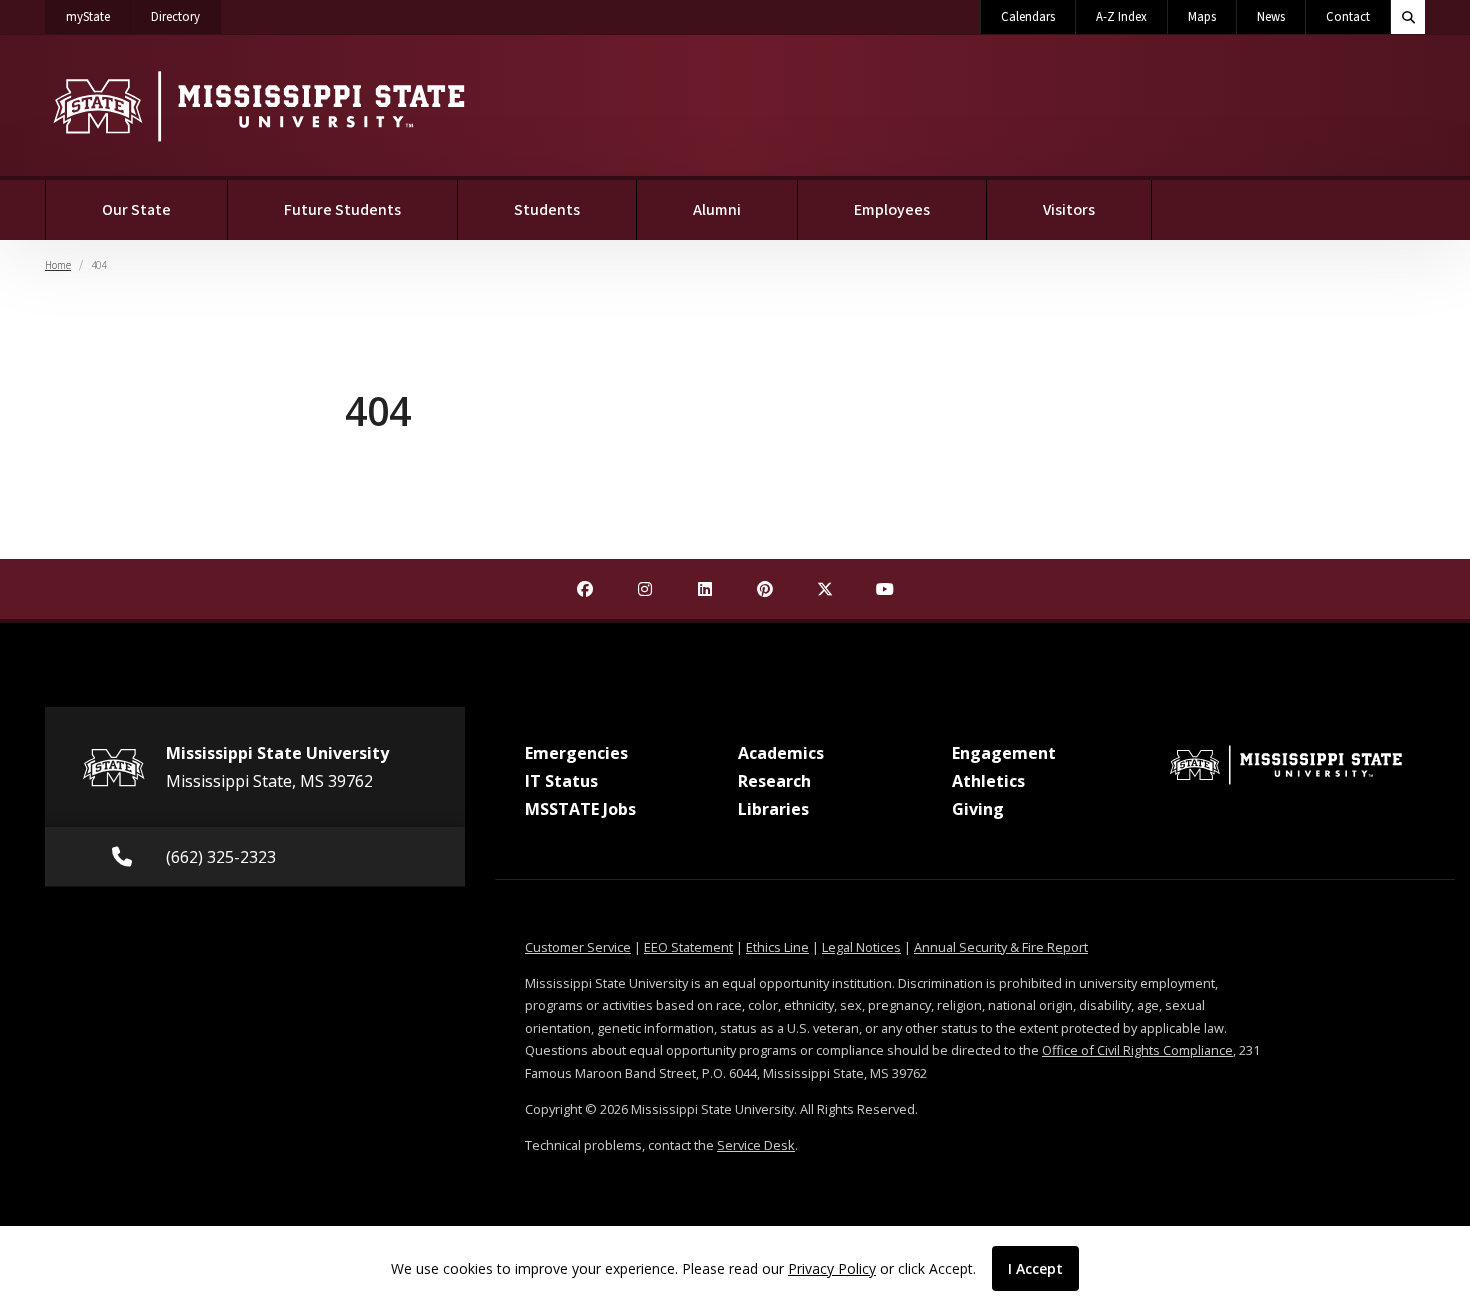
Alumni (717, 210)
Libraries (773, 809)
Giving (978, 809)
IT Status (561, 781)
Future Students (342, 210)
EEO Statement (688, 947)
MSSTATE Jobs (580, 809)
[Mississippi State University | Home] (257, 105)
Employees (892, 210)
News (1271, 17)
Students (547, 210)
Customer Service (578, 947)
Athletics (988, 781)
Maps (1202, 17)
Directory (186, 16)
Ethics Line (777, 947)
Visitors (1069, 210)
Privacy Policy (832, 1268)
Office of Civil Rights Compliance (1137, 1050)
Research (774, 781)
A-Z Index (1121, 17)
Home (58, 265)
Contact (1348, 17)
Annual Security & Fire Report (1001, 947)
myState (98, 16)
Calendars (1028, 17)
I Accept (1035, 1268)
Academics (781, 753)
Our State (136, 210)
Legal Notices (861, 947)
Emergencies (576, 753)
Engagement (1004, 753)
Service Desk (756, 1145)
